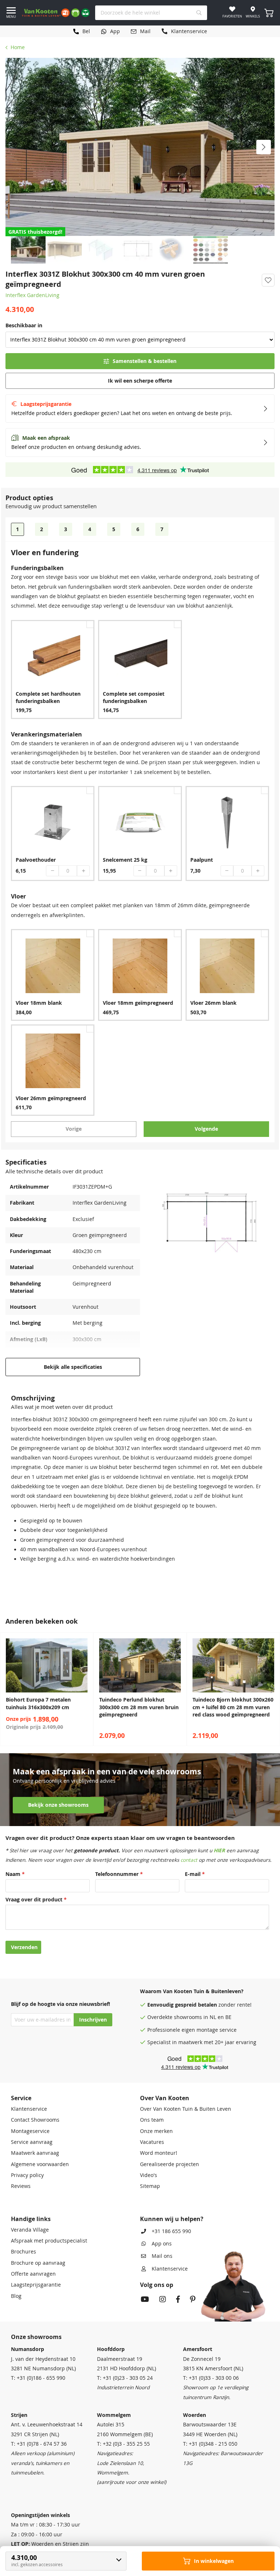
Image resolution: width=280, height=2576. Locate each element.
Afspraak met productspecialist (49, 2241)
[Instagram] (163, 2300)
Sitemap (150, 2186)
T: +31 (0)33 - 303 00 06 (211, 2378)
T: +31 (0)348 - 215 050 (210, 2444)
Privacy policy (27, 2175)
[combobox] (151, 13)
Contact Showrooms (35, 2120)
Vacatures (152, 2142)
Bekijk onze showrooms (58, 1805)
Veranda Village (30, 2230)
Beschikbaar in (24, 325)
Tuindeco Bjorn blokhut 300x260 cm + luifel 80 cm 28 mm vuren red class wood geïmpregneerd (233, 1707)
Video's (149, 2175)
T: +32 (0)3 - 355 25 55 (123, 2444)
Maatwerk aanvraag (35, 2153)
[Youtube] (145, 2300)
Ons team (152, 2120)
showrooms (188, 2017)
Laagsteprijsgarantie (36, 2285)
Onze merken (156, 2131)
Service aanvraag (32, 2142)
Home (18, 47)
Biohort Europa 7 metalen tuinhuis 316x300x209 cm (38, 1703)
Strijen (19, 2415)
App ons (162, 2244)
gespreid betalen (196, 2005)
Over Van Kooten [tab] (165, 2098)
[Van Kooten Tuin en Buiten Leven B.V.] (56, 13)
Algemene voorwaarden (40, 2164)
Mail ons (162, 2256)
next (273, 1689)
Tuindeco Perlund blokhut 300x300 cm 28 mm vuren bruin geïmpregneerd (139, 1707)
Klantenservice (29, 2109)
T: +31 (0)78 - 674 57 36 (39, 2444)
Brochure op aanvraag (38, 2263)
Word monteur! (159, 2153)
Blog (16, 2296)
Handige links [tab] (31, 2219)
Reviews (21, 2186)
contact (189, 1860)
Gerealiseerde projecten (170, 2164)
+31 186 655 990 (171, 2231)
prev (7, 1689)
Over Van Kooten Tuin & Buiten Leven (186, 2109)
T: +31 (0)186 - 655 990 (38, 2378)
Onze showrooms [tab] (36, 2337)
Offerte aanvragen (33, 2274)
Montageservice (30, 2131)
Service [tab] (21, 2098)
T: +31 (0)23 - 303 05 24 (125, 2378)
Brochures (24, 2252)
